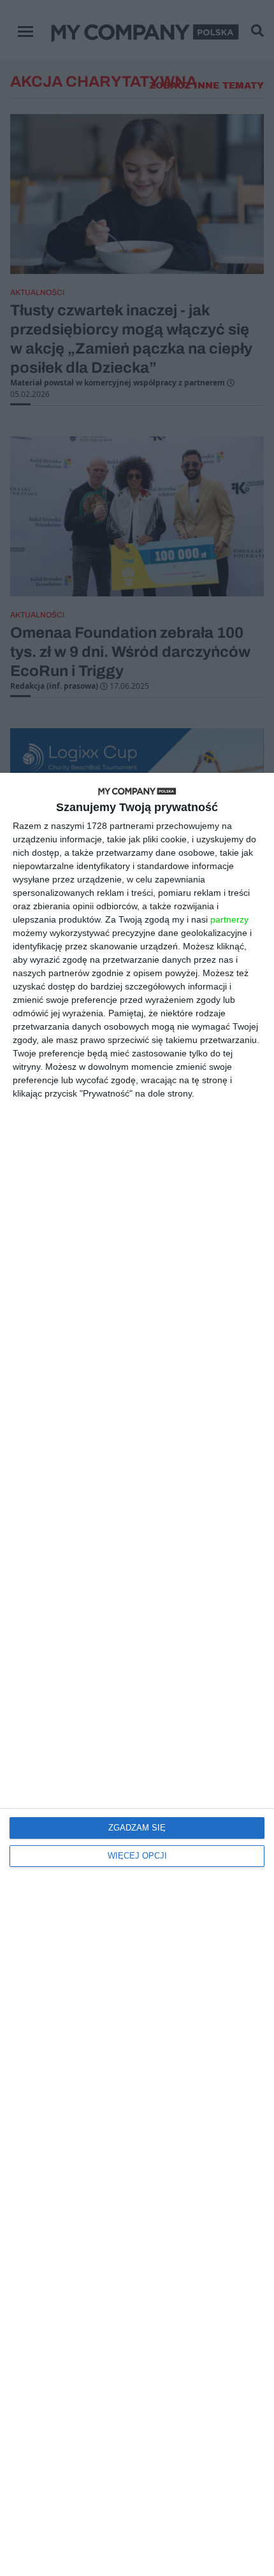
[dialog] (137, 1674)
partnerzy (229, 919)
